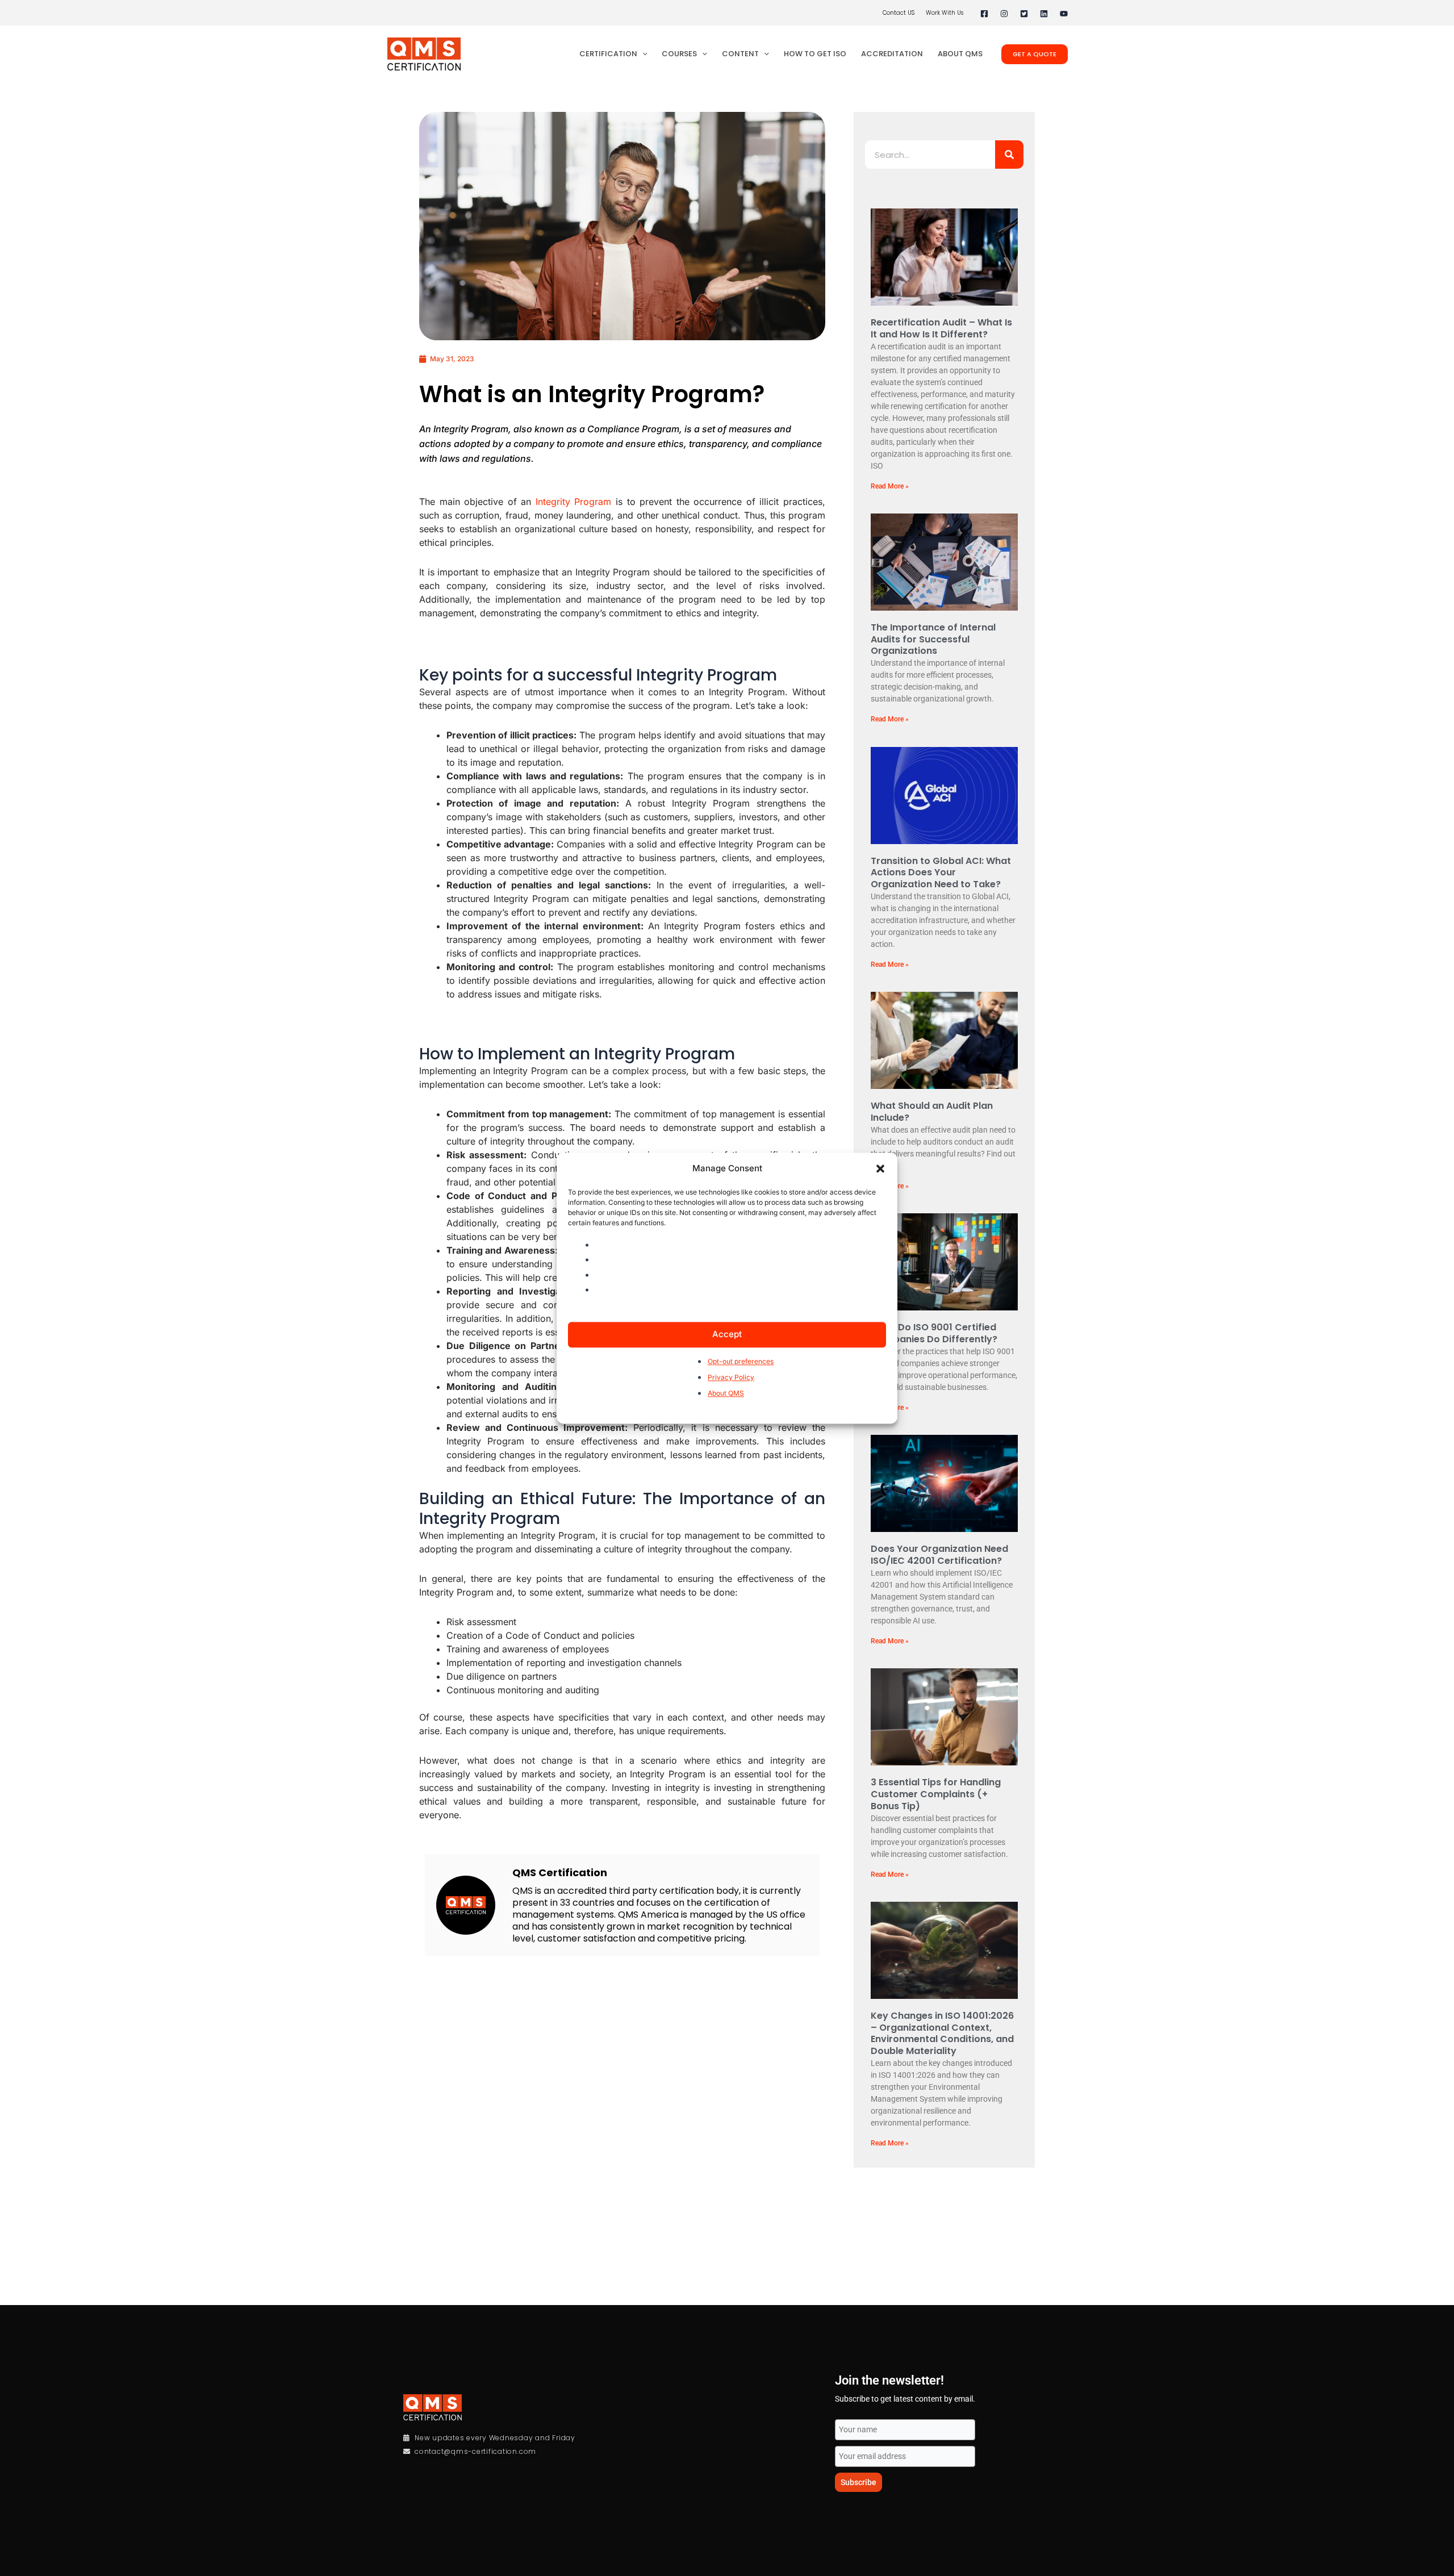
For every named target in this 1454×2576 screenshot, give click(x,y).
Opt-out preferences (741, 1361)
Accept (727, 1334)
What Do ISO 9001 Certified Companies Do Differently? (934, 1333)
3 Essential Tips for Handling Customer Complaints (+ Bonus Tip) (936, 1794)
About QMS (726, 1394)
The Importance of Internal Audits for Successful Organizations (933, 639)
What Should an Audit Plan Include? (932, 1112)
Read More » (890, 486)
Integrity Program (574, 502)
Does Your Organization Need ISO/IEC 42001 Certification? (939, 1555)
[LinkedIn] (1044, 14)
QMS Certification (560, 1872)
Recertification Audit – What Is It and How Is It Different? (941, 328)
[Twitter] (1024, 14)
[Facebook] (984, 14)
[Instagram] (1004, 14)
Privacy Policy (731, 1377)
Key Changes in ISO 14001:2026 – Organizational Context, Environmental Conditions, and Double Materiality (942, 2033)
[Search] (1009, 155)
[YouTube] (1064, 14)
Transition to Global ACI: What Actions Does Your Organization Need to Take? (941, 873)
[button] (880, 1168)
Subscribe (858, 2482)
